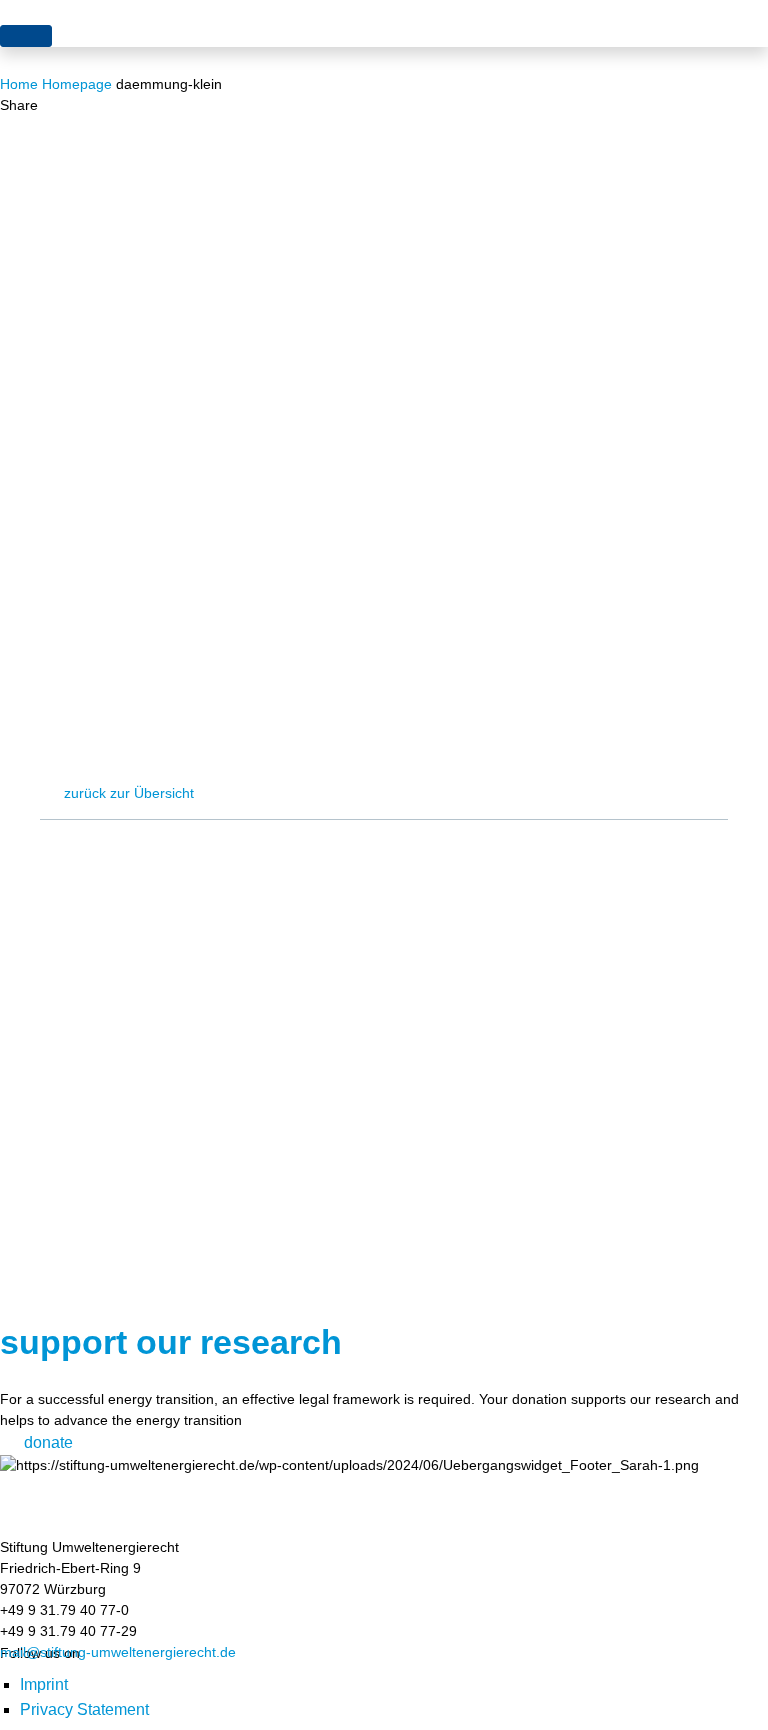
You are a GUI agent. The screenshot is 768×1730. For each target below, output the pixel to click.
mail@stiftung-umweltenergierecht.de (118, 1652)
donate (48, 1442)
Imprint (44, 1684)
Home (19, 84)
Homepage (77, 84)
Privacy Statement (84, 1709)
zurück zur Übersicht (129, 793)
